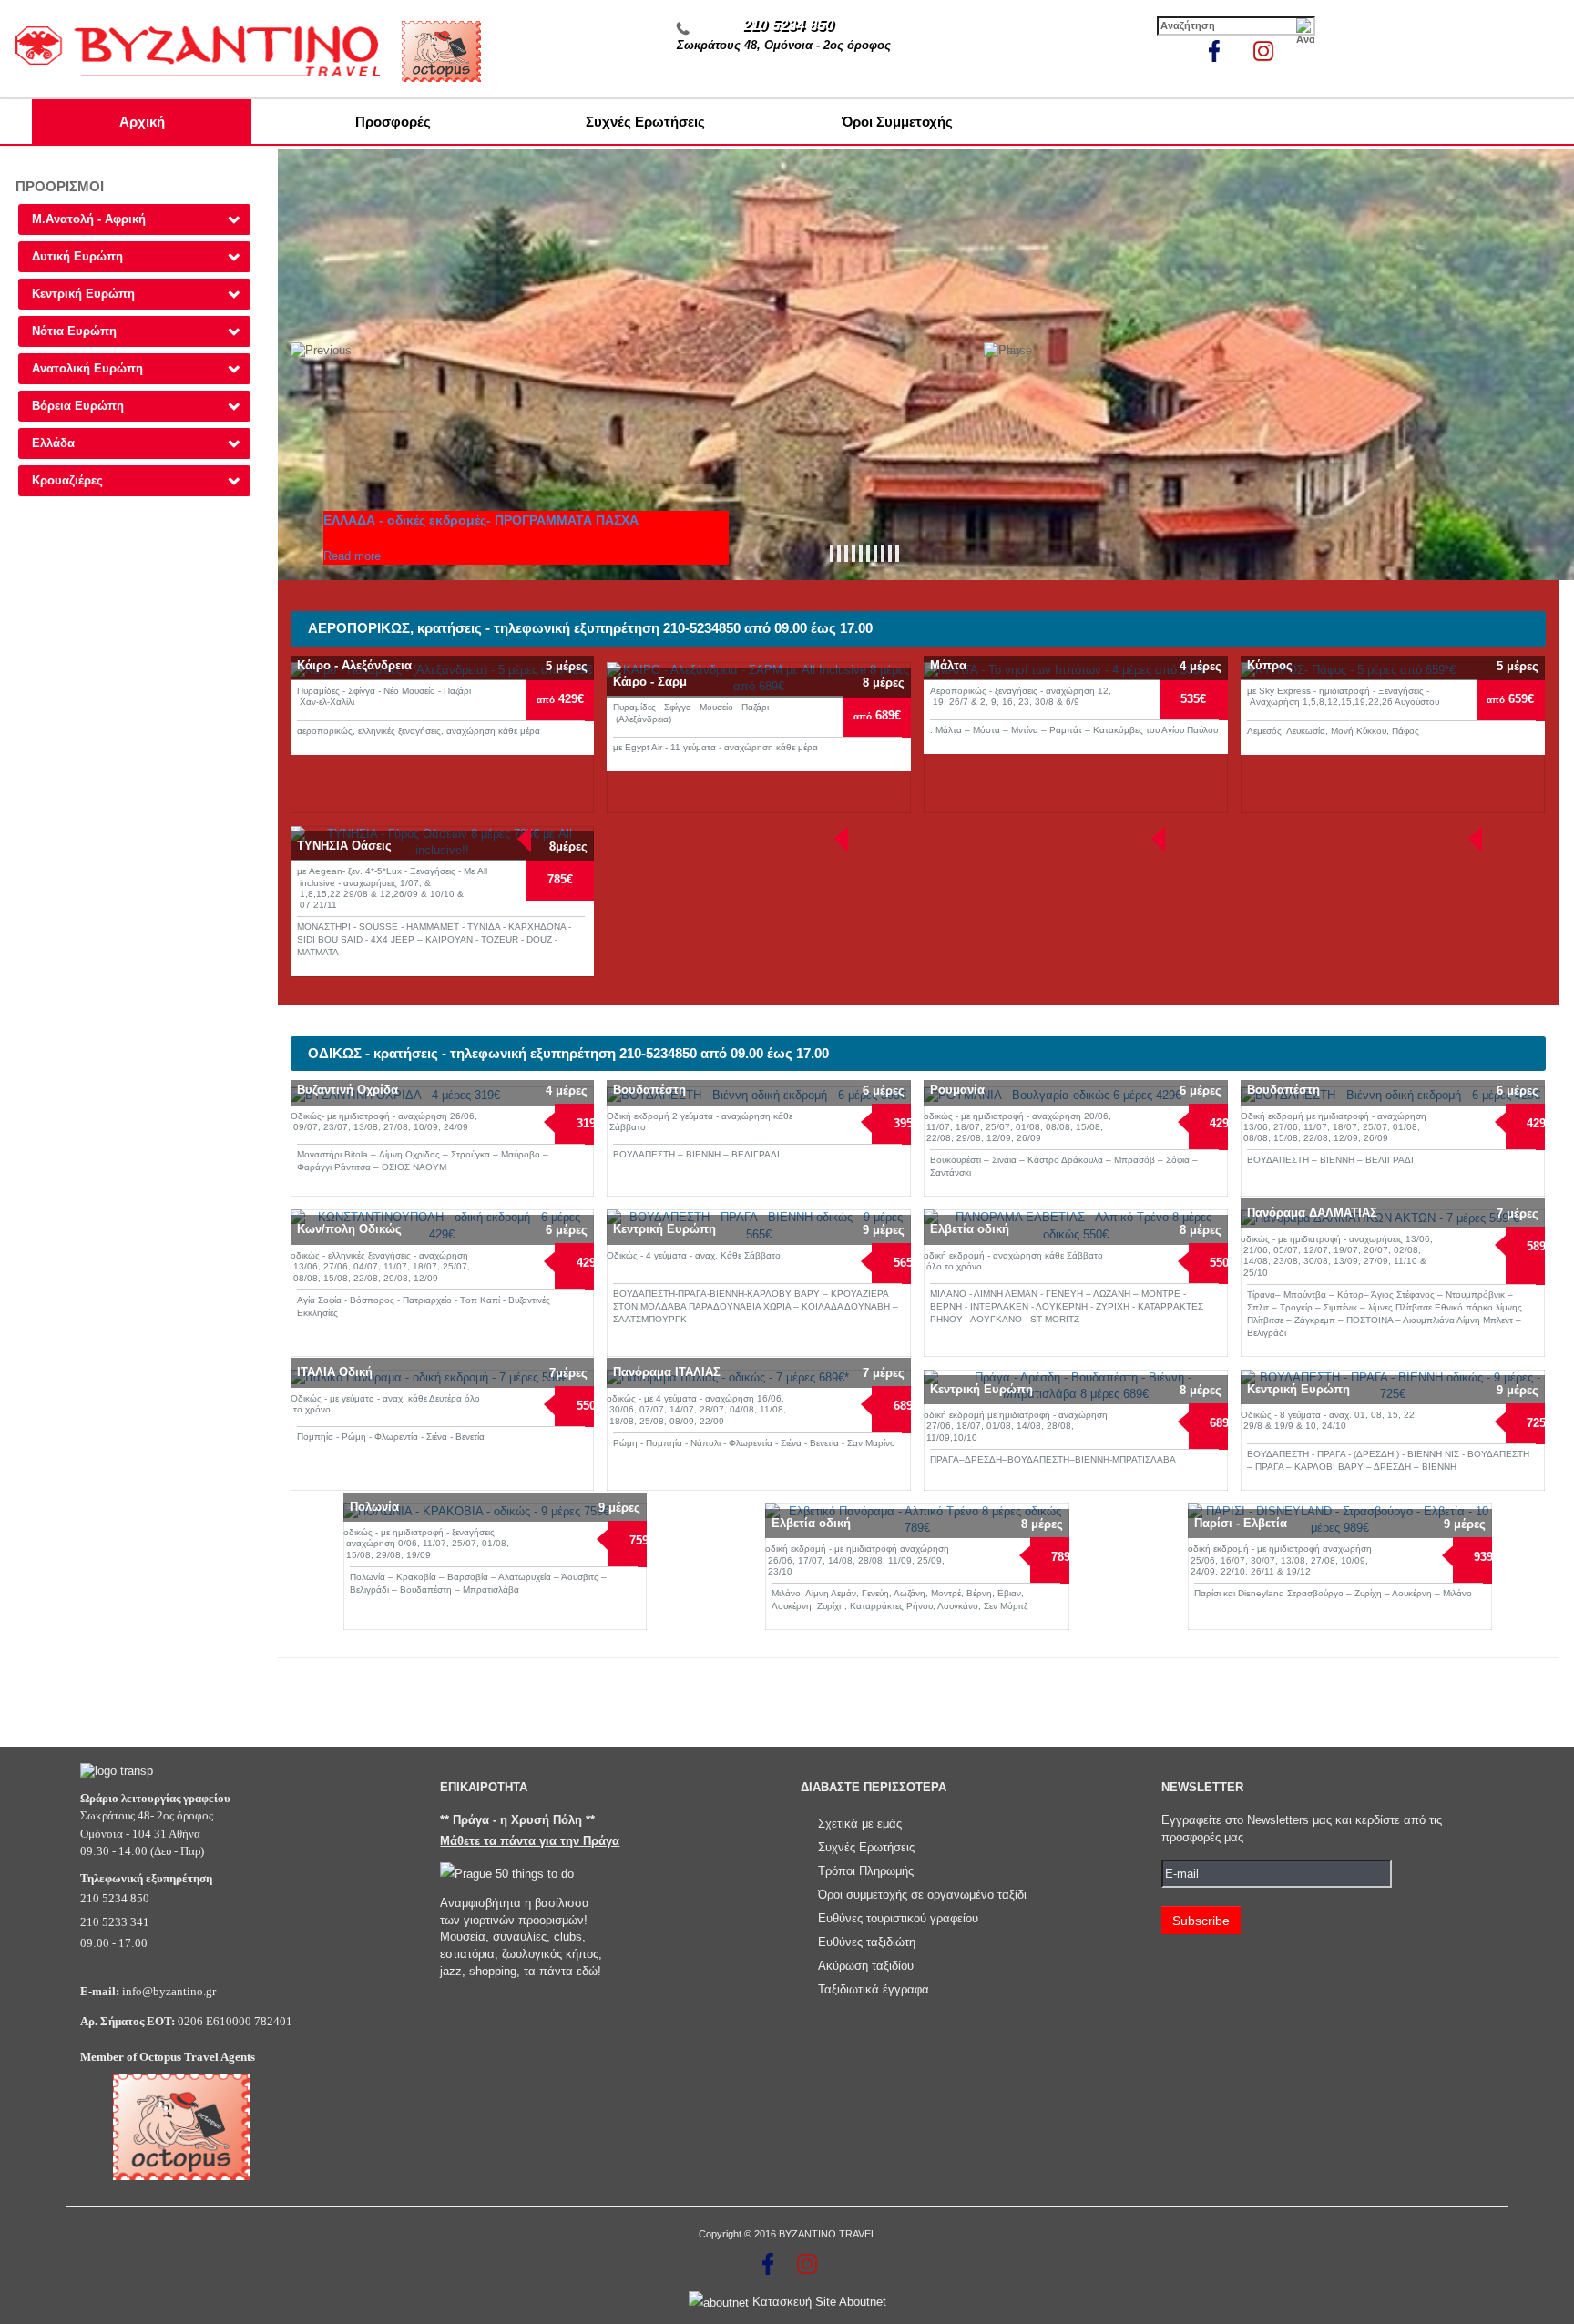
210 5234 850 (788, 25)
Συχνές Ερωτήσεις (645, 122)
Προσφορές (393, 122)
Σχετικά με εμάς (860, 1824)
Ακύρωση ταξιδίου (866, 1966)
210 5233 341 (115, 1922)
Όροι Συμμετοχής (897, 122)
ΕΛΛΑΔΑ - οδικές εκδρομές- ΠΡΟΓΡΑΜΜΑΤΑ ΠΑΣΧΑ (481, 520)
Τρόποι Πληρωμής (866, 1871)
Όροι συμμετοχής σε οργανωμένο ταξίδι (922, 1895)
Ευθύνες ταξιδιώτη (867, 1942)
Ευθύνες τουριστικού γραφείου (898, 1918)
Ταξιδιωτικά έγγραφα (874, 1989)
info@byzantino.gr (169, 1991)
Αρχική (142, 122)
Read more (352, 556)
